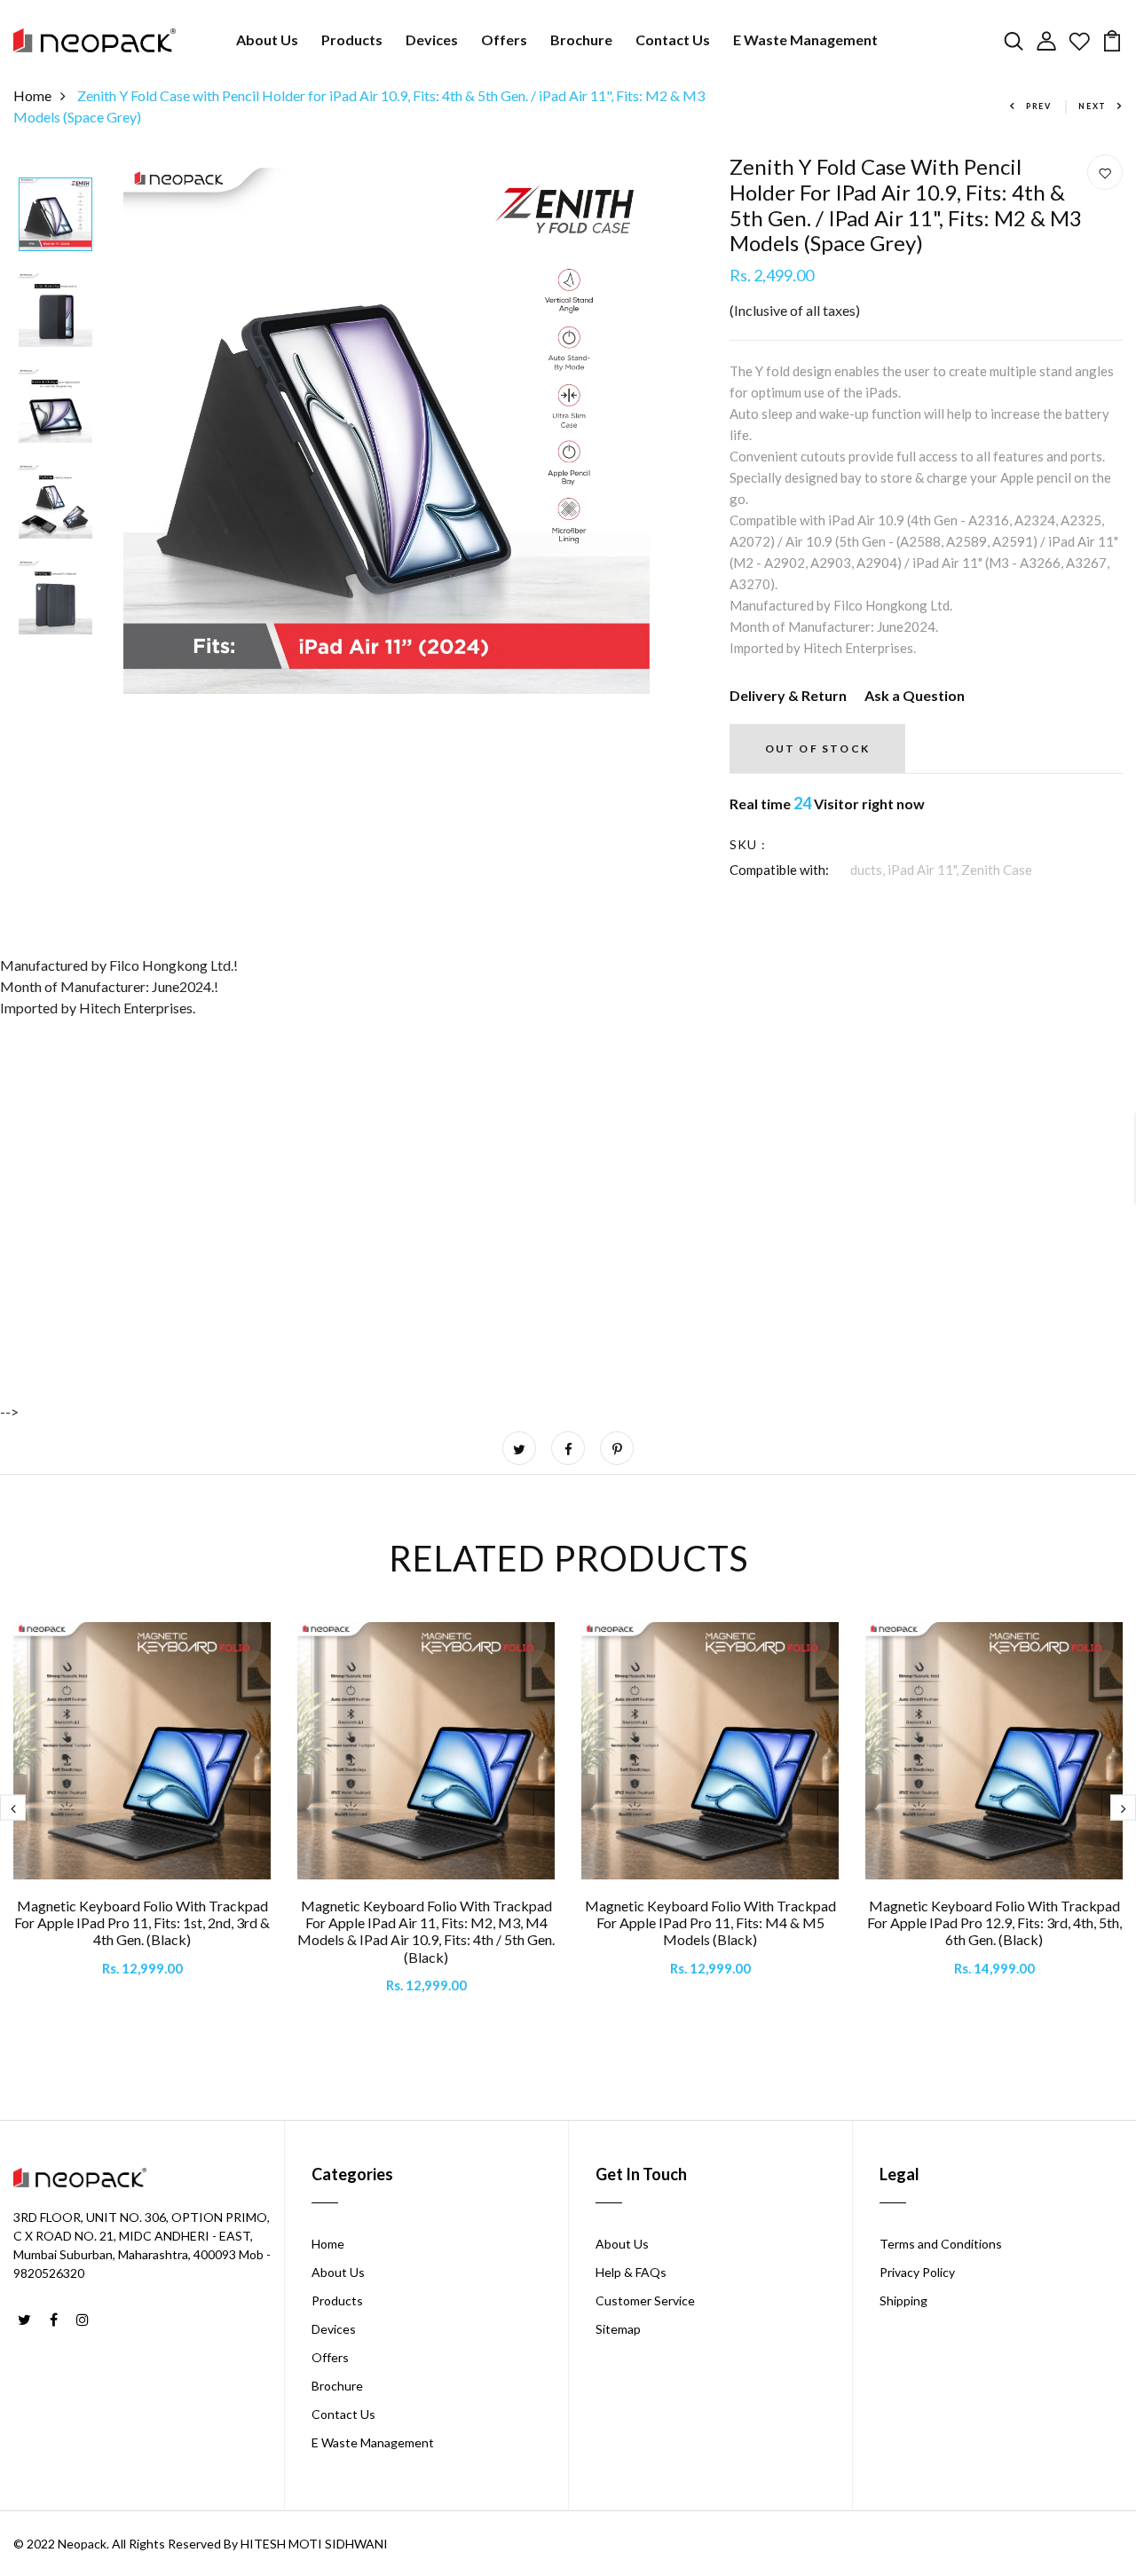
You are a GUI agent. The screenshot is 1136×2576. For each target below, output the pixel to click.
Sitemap (618, 2329)
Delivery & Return (788, 695)
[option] (55, 216)
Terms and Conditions (941, 2244)
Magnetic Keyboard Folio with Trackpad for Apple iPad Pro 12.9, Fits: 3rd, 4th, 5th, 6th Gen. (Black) (994, 1922)
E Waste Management (805, 39)
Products (352, 39)
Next (1093, 106)
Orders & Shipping (443, 1253)
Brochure (581, 39)
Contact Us (673, 39)
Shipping (903, 2300)
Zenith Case (997, 870)
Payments (418, 1296)
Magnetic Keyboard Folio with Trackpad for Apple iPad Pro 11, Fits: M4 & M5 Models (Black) (710, 1922)
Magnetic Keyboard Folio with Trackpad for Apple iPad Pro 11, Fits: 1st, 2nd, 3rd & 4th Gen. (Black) (142, 1922)
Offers (504, 39)
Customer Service (645, 2300)
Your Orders (425, 1317)
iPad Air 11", (924, 870)
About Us (267, 39)
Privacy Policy (917, 2272)
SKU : (748, 844)
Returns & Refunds (444, 1275)
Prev (1039, 106)
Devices (432, 39)
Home (32, 95)
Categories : (766, 870)
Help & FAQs (631, 2272)
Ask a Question (915, 695)
